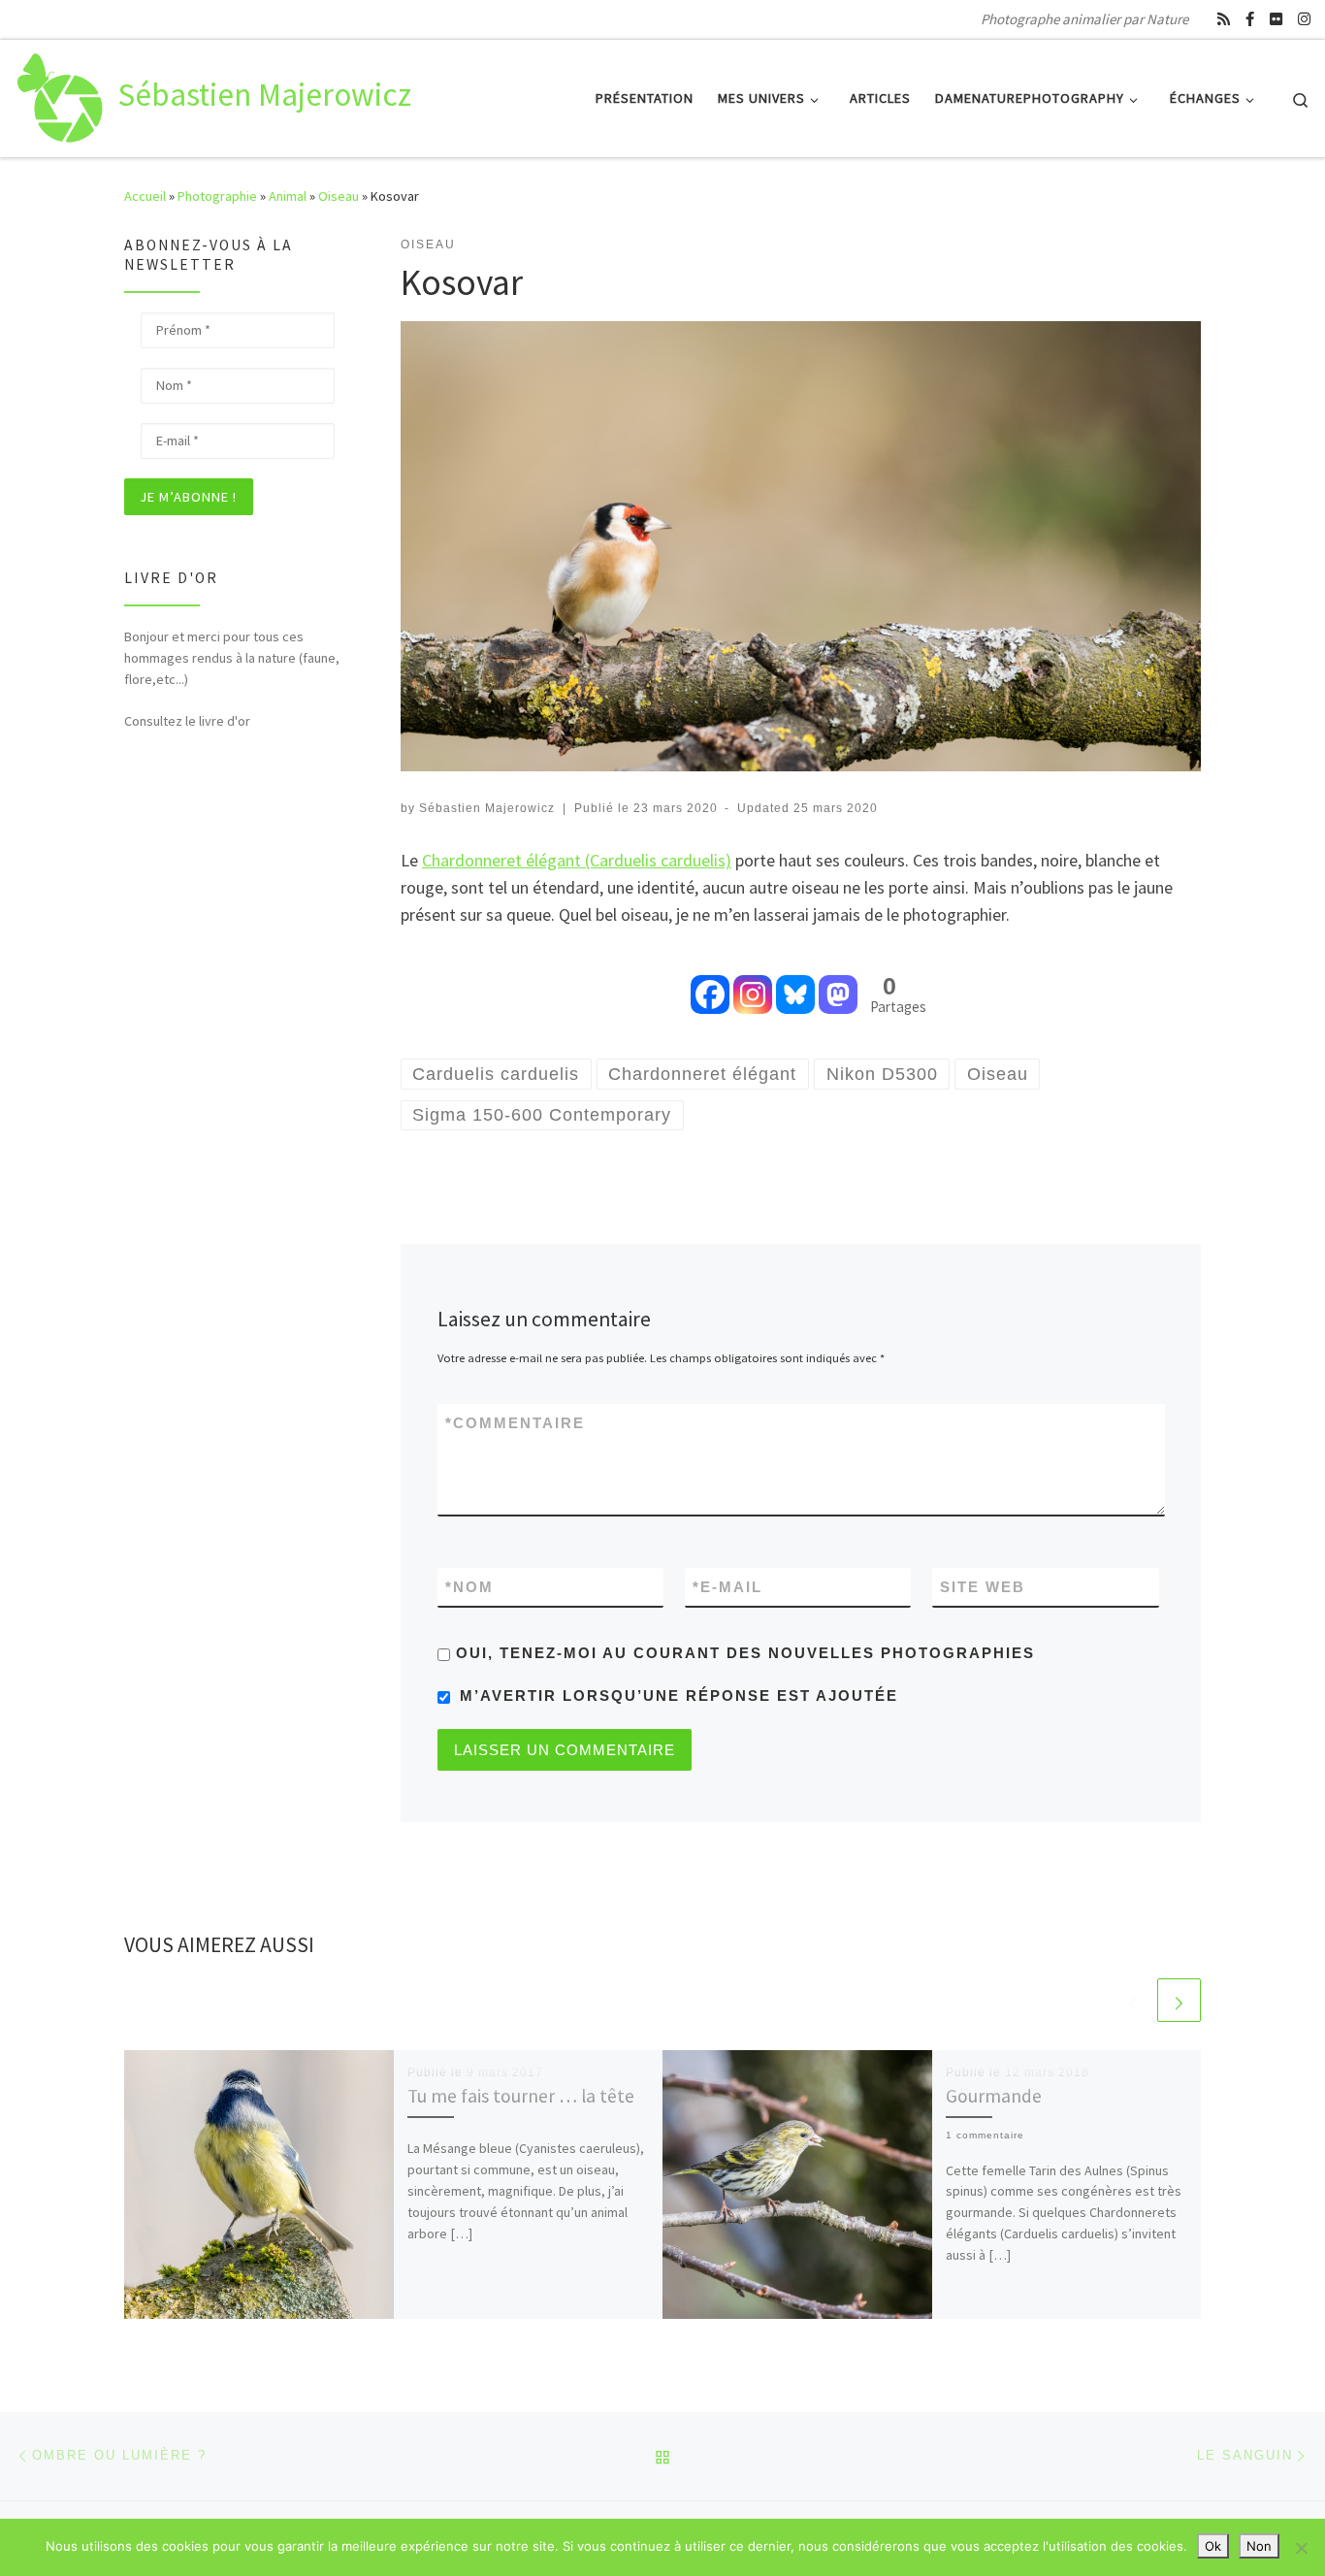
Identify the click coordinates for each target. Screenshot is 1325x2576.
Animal (288, 196)
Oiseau (339, 196)
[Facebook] (710, 981)
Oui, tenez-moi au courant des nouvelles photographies (743, 1653)
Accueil (145, 196)
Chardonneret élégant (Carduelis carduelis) (577, 860)
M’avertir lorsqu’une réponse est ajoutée (679, 1696)
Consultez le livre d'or (187, 721)
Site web (983, 1587)
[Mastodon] (838, 981)
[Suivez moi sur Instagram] (1304, 19)
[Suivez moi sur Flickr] (1276, 19)
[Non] (1301, 2548)
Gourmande (994, 2096)
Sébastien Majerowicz (487, 808)
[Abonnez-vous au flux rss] (1224, 19)
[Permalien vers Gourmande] (797, 2185)
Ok (1213, 2546)
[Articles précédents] (1132, 2000)
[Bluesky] (795, 981)
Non (1259, 2546)
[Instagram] (753, 981)
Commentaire (515, 1423)
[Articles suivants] (1179, 2000)
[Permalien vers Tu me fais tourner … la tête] (259, 2185)
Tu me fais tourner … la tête (521, 2096)
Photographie (217, 196)
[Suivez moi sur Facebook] (1250, 19)
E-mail (727, 1587)
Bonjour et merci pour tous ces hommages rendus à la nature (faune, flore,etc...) (232, 658)
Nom (469, 1587)
